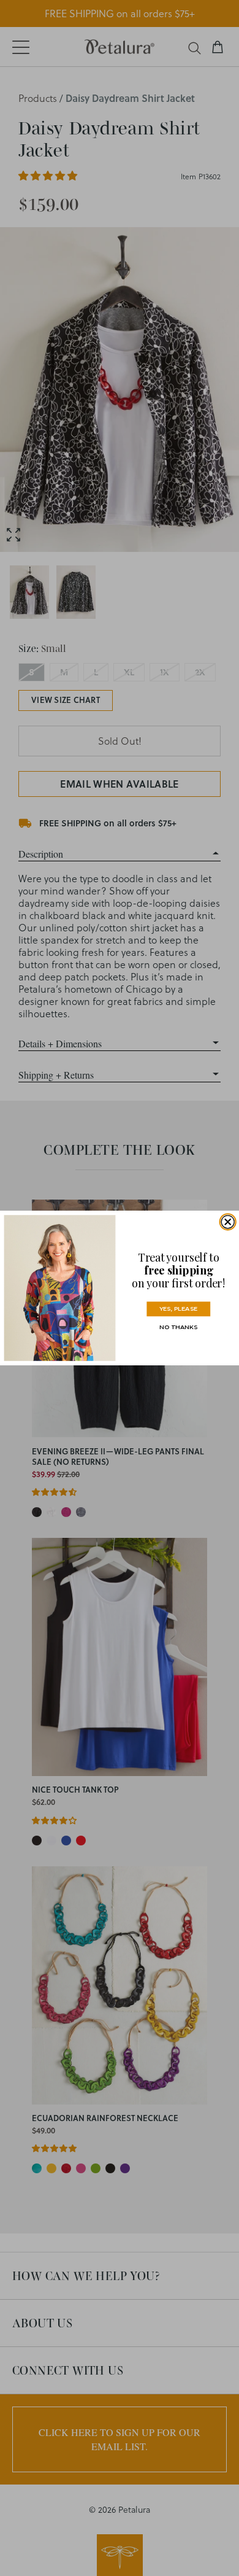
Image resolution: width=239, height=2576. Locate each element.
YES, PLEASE (178, 1309)
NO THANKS (178, 1327)
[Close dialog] (228, 1222)
